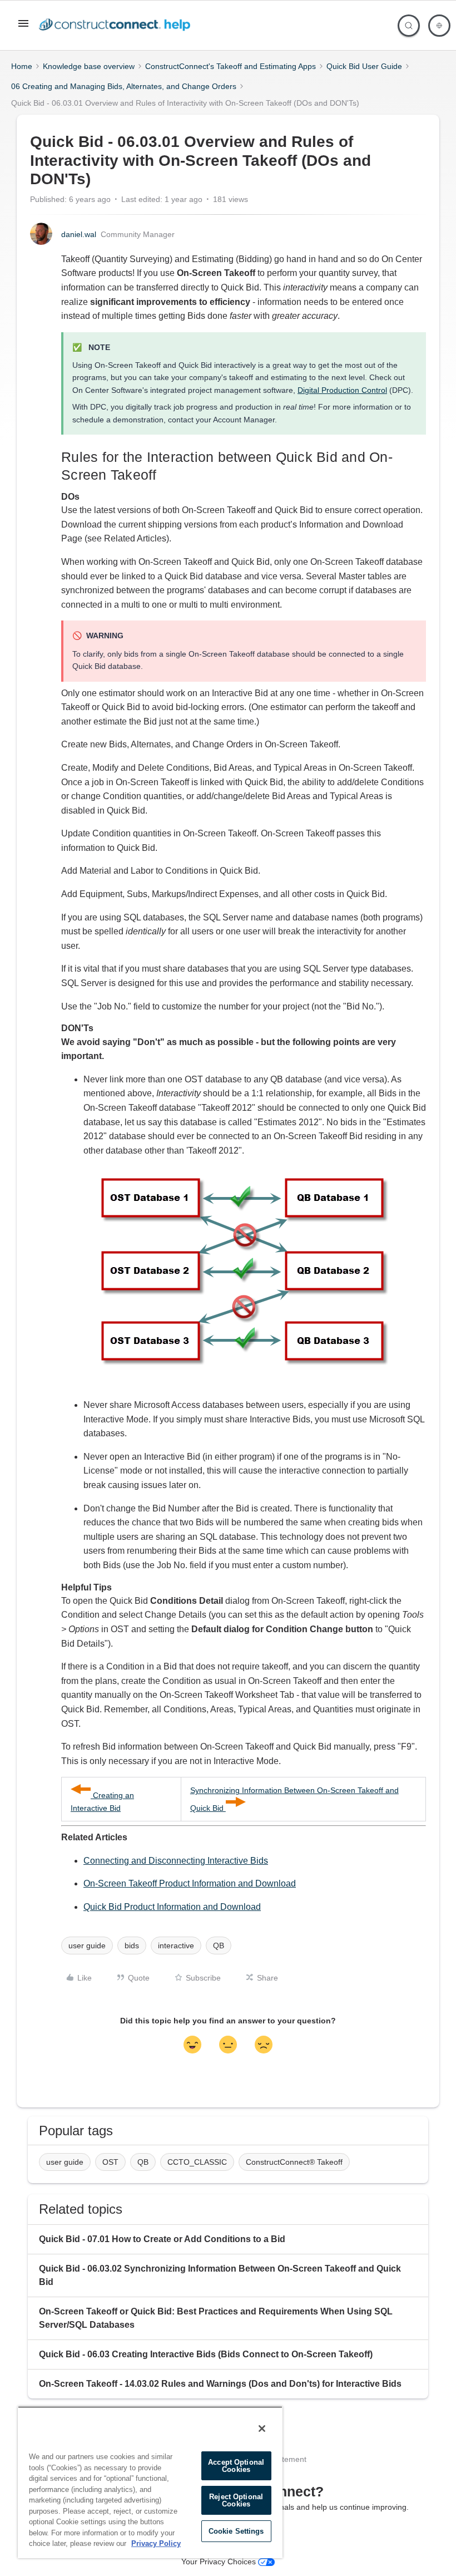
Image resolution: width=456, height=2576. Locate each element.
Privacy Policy (156, 2543)
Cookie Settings (236, 2531)
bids (132, 1945)
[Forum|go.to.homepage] (117, 26)
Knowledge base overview (89, 66)
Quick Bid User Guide (364, 66)
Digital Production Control (342, 390)
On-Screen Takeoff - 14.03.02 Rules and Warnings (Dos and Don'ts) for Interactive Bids (220, 2384)
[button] (23, 27)
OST (110, 2162)
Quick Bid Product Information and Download (172, 1907)
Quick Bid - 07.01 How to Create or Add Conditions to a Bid (162, 2239)
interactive (176, 1945)
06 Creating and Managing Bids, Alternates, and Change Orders (124, 86)
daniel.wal (79, 234)
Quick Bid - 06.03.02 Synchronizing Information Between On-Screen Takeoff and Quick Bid (220, 2275)
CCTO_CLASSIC (197, 2162)
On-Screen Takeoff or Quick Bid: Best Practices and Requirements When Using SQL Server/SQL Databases (216, 2318)
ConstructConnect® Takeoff (294, 2162)
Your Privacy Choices (220, 2562)
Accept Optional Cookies (236, 2466)
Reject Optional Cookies (236, 2500)
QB (219, 1945)
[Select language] (439, 26)
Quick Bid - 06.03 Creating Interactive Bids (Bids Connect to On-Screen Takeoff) (206, 2354)
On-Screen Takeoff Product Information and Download (190, 1883)
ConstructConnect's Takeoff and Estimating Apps (231, 66)
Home (22, 66)
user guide (87, 1945)
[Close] (262, 2429)
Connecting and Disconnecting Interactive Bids (176, 1861)
